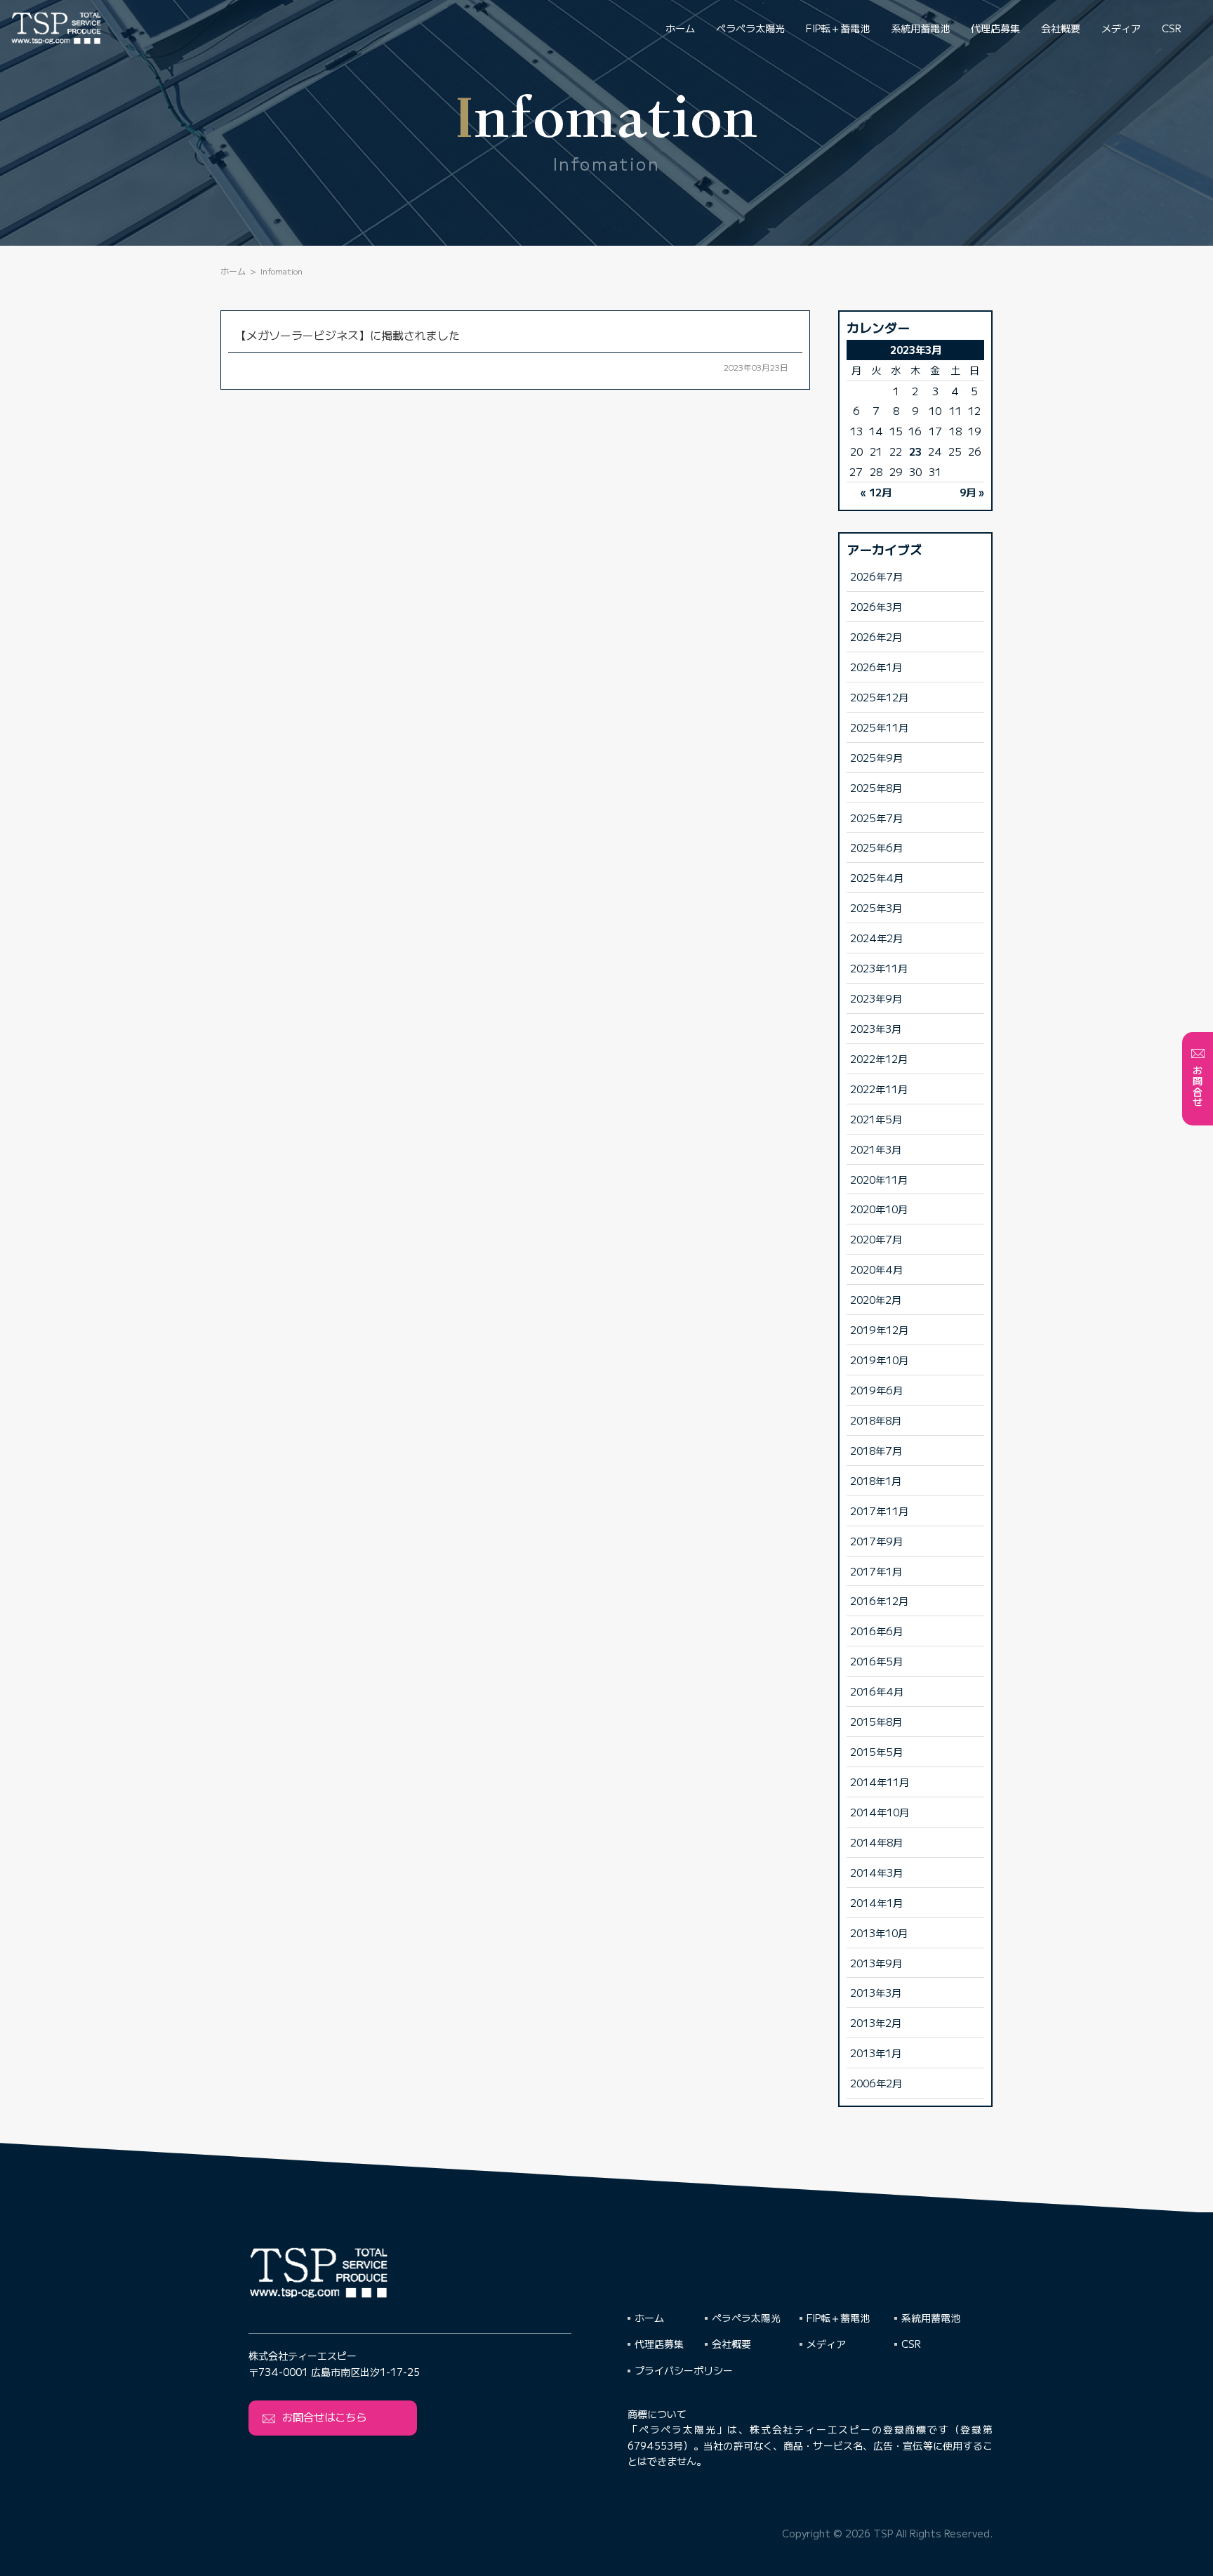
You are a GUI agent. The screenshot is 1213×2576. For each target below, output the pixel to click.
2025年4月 (877, 877)
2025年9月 (876, 757)
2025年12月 (879, 697)
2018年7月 (876, 1450)
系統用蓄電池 (920, 28)
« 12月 (876, 492)
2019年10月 (879, 1360)
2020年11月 (879, 1179)
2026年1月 (876, 667)
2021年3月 (876, 1149)
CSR (1172, 28)
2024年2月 (876, 938)
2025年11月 (879, 727)
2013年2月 (876, 2022)
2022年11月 (879, 1089)
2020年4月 (876, 1269)
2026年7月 (876, 576)
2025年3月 (876, 907)
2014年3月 (876, 1872)
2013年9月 (876, 1963)
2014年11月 (880, 1782)
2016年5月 (876, 1661)
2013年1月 (876, 2053)
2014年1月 (876, 1902)
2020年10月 (879, 1209)
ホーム (680, 28)
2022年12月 (879, 1058)
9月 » (972, 492)
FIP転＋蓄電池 (838, 28)
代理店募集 (995, 28)
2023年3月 (876, 1028)
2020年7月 (876, 1239)
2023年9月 (876, 998)
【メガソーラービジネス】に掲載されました (347, 335)
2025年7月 (876, 818)
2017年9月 (876, 1541)
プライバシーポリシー (684, 2370)
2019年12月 (879, 1329)
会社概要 (1061, 28)
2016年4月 (877, 1691)
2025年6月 (876, 847)
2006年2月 (876, 2083)
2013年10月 (879, 1933)
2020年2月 (876, 1299)
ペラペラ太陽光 (750, 28)
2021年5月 (876, 1119)
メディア (1121, 28)
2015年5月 (876, 1751)
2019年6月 (876, 1390)
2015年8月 (876, 1721)
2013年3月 (876, 1992)
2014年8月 (876, 1842)
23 (915, 451)
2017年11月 (879, 1511)
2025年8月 (876, 787)
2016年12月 (879, 1600)
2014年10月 (880, 1812)
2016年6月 (876, 1631)
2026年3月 (876, 606)
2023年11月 (879, 968)
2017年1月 (876, 1571)
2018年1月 (876, 1480)
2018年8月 (876, 1420)
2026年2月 (876, 636)
